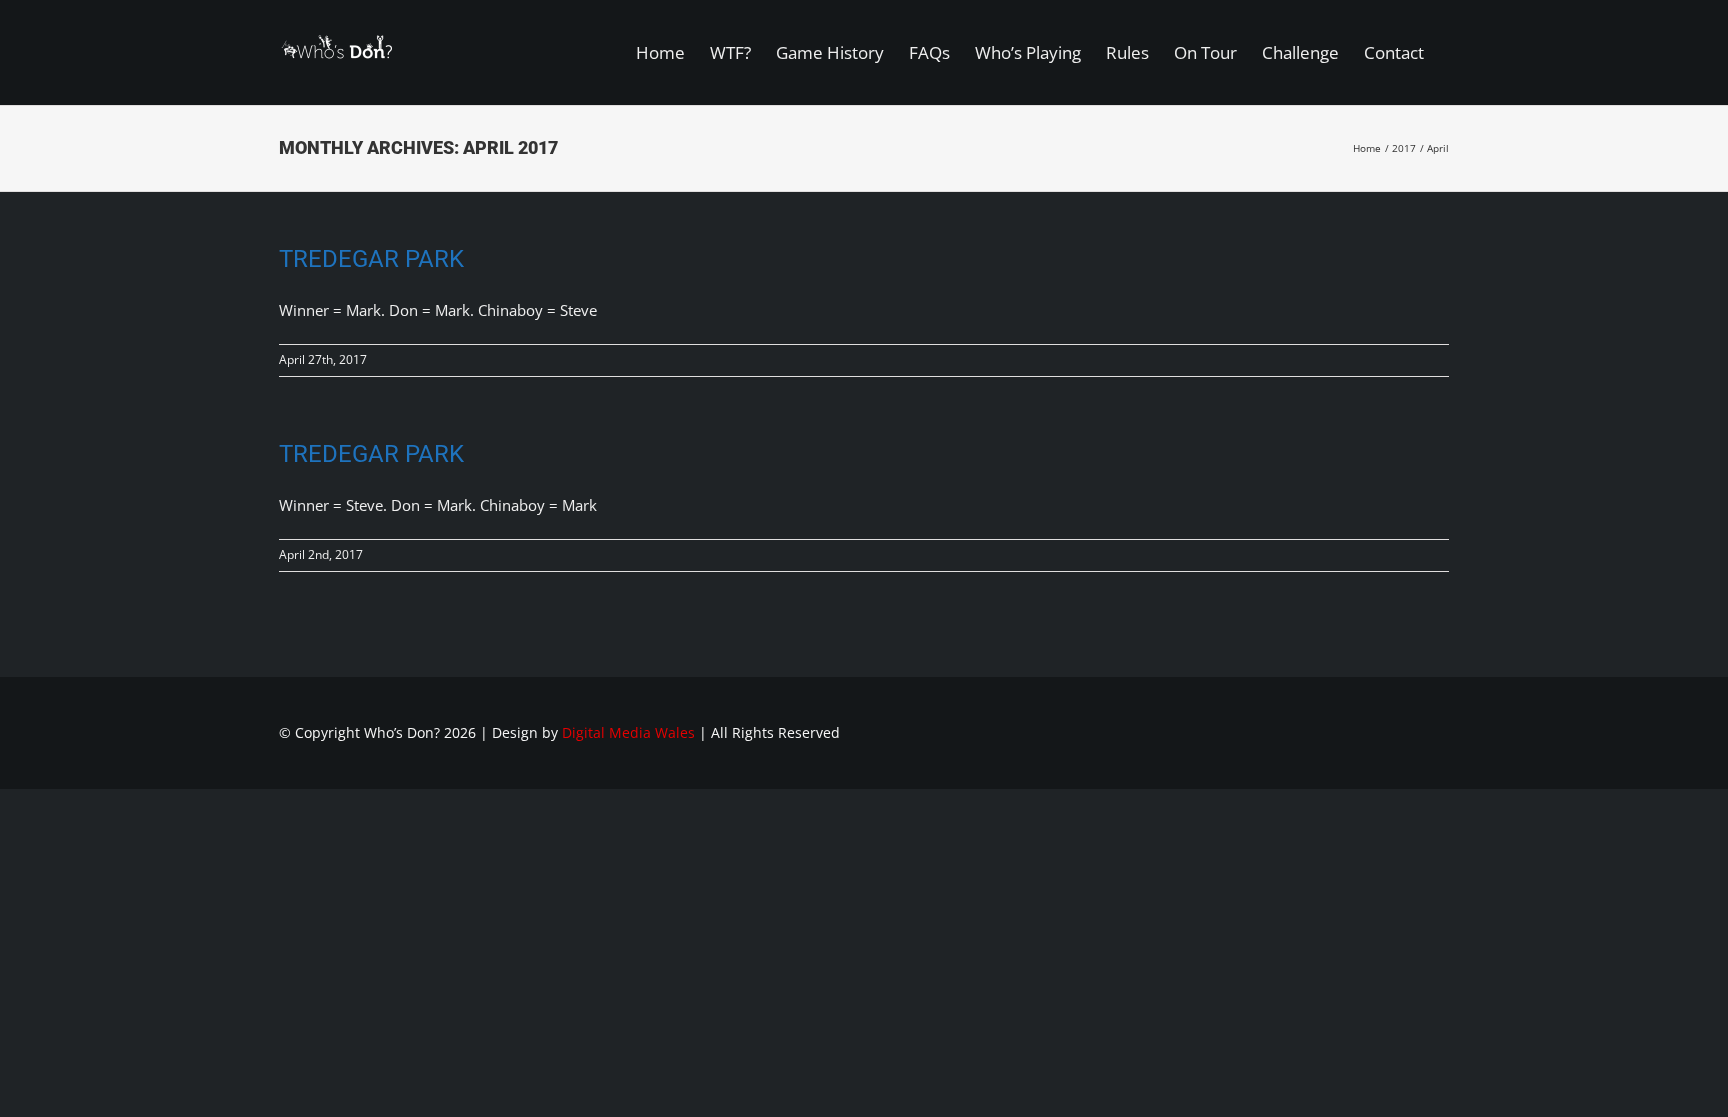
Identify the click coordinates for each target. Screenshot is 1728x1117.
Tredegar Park (371, 259)
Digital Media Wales (628, 732)
